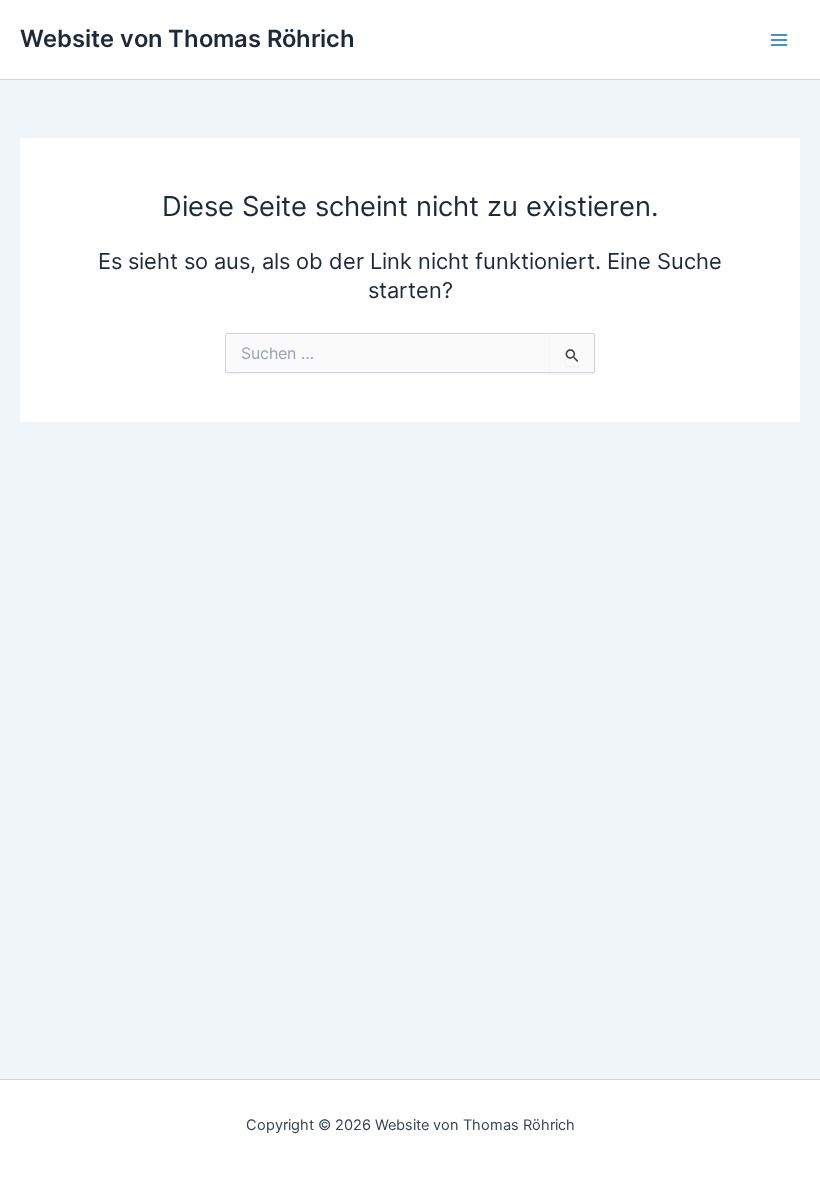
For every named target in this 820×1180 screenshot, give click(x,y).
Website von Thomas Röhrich (187, 38)
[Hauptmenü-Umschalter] (779, 40)
